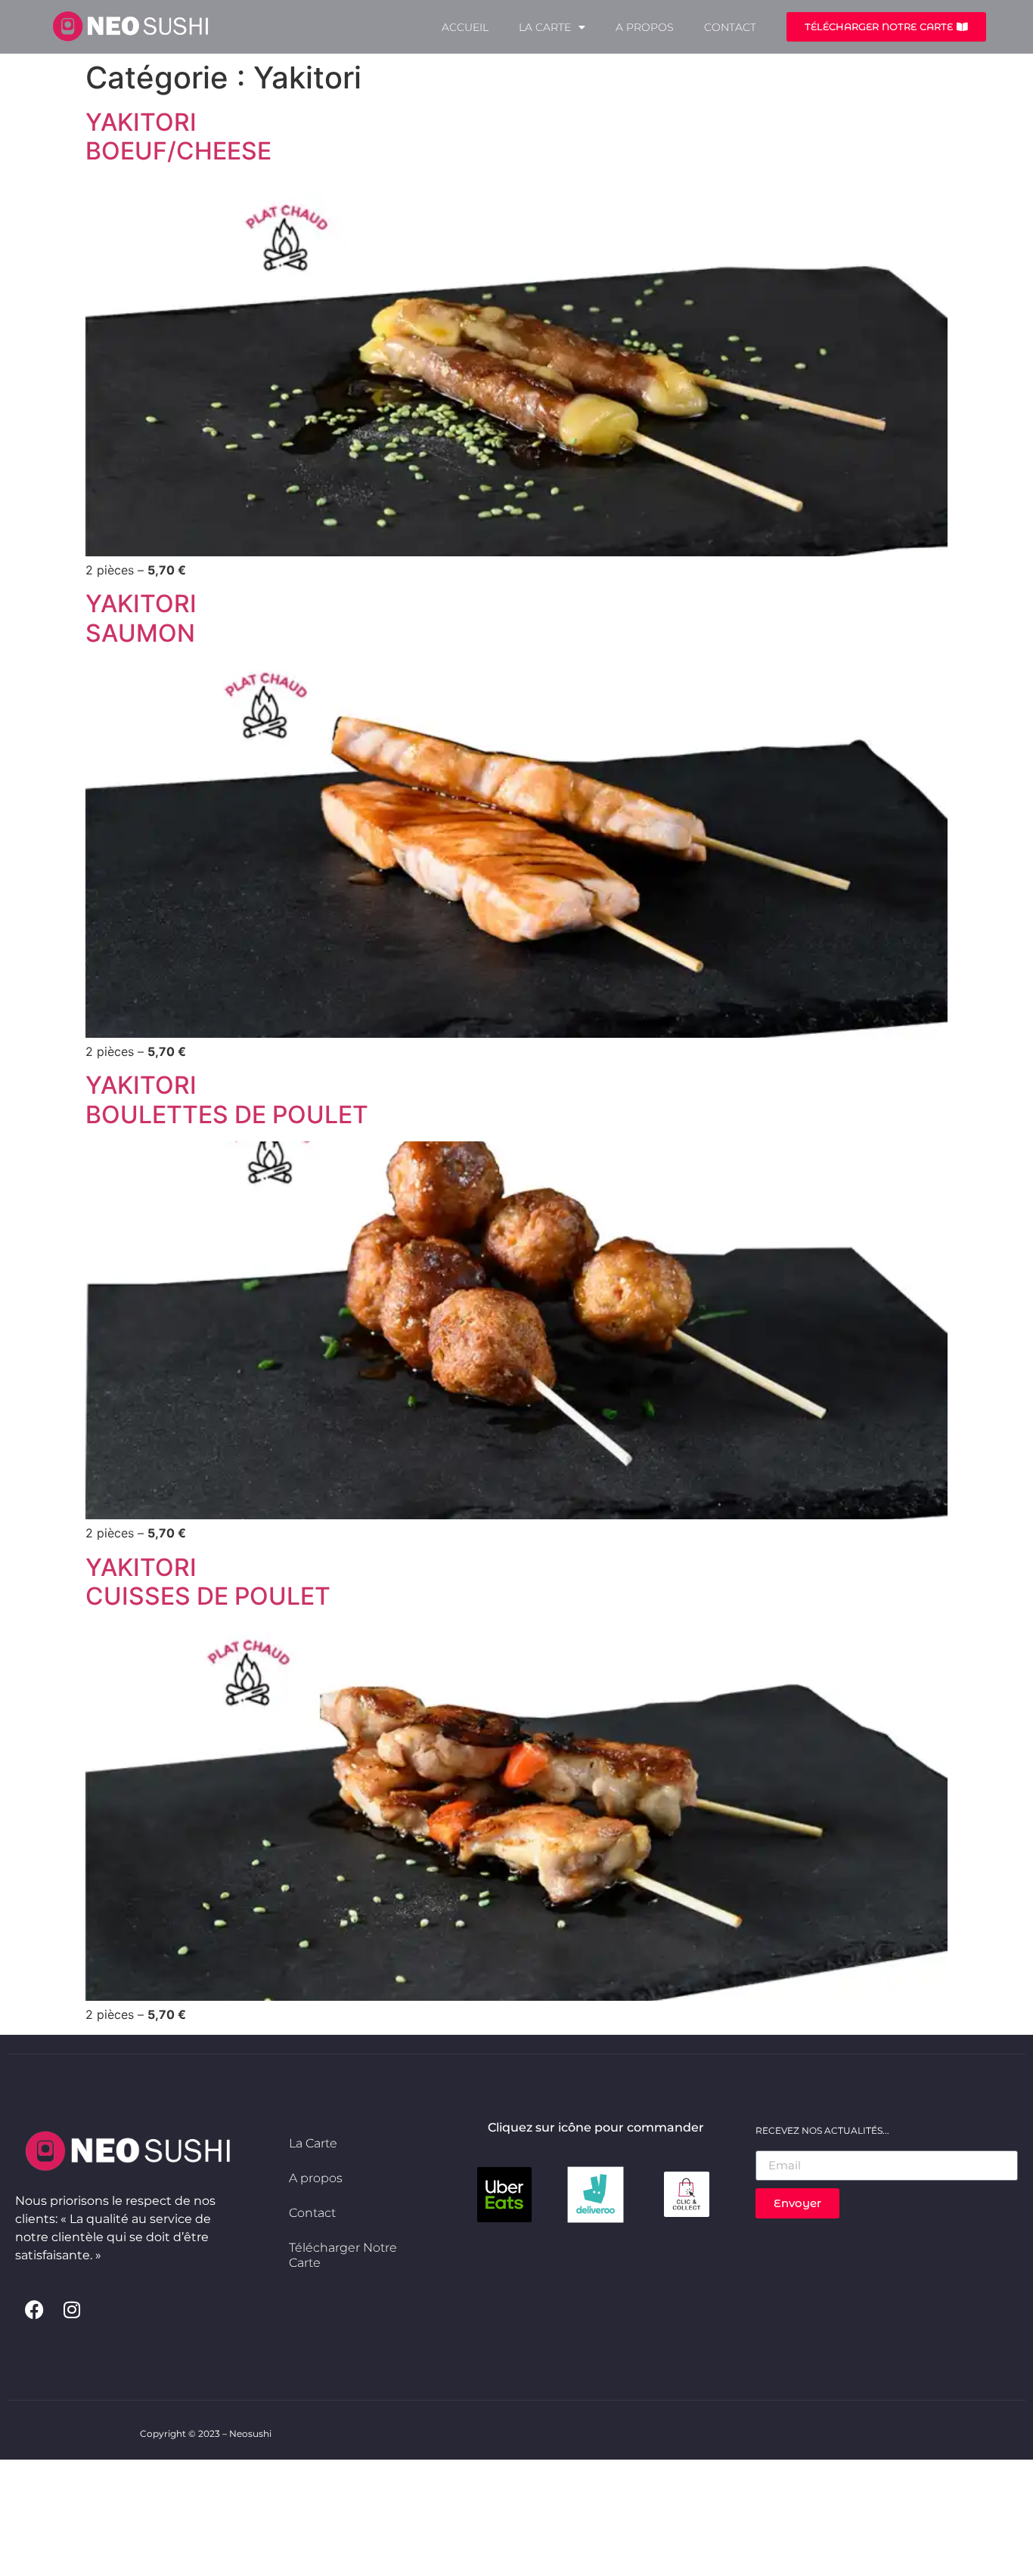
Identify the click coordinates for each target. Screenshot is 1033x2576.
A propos (645, 27)
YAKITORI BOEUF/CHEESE (178, 136)
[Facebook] (34, 2309)
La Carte (545, 27)
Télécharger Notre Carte (343, 2255)
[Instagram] (72, 2309)
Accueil (465, 27)
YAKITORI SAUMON (141, 618)
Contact (730, 27)
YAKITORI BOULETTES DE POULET (227, 1099)
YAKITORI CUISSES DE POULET (208, 1582)
